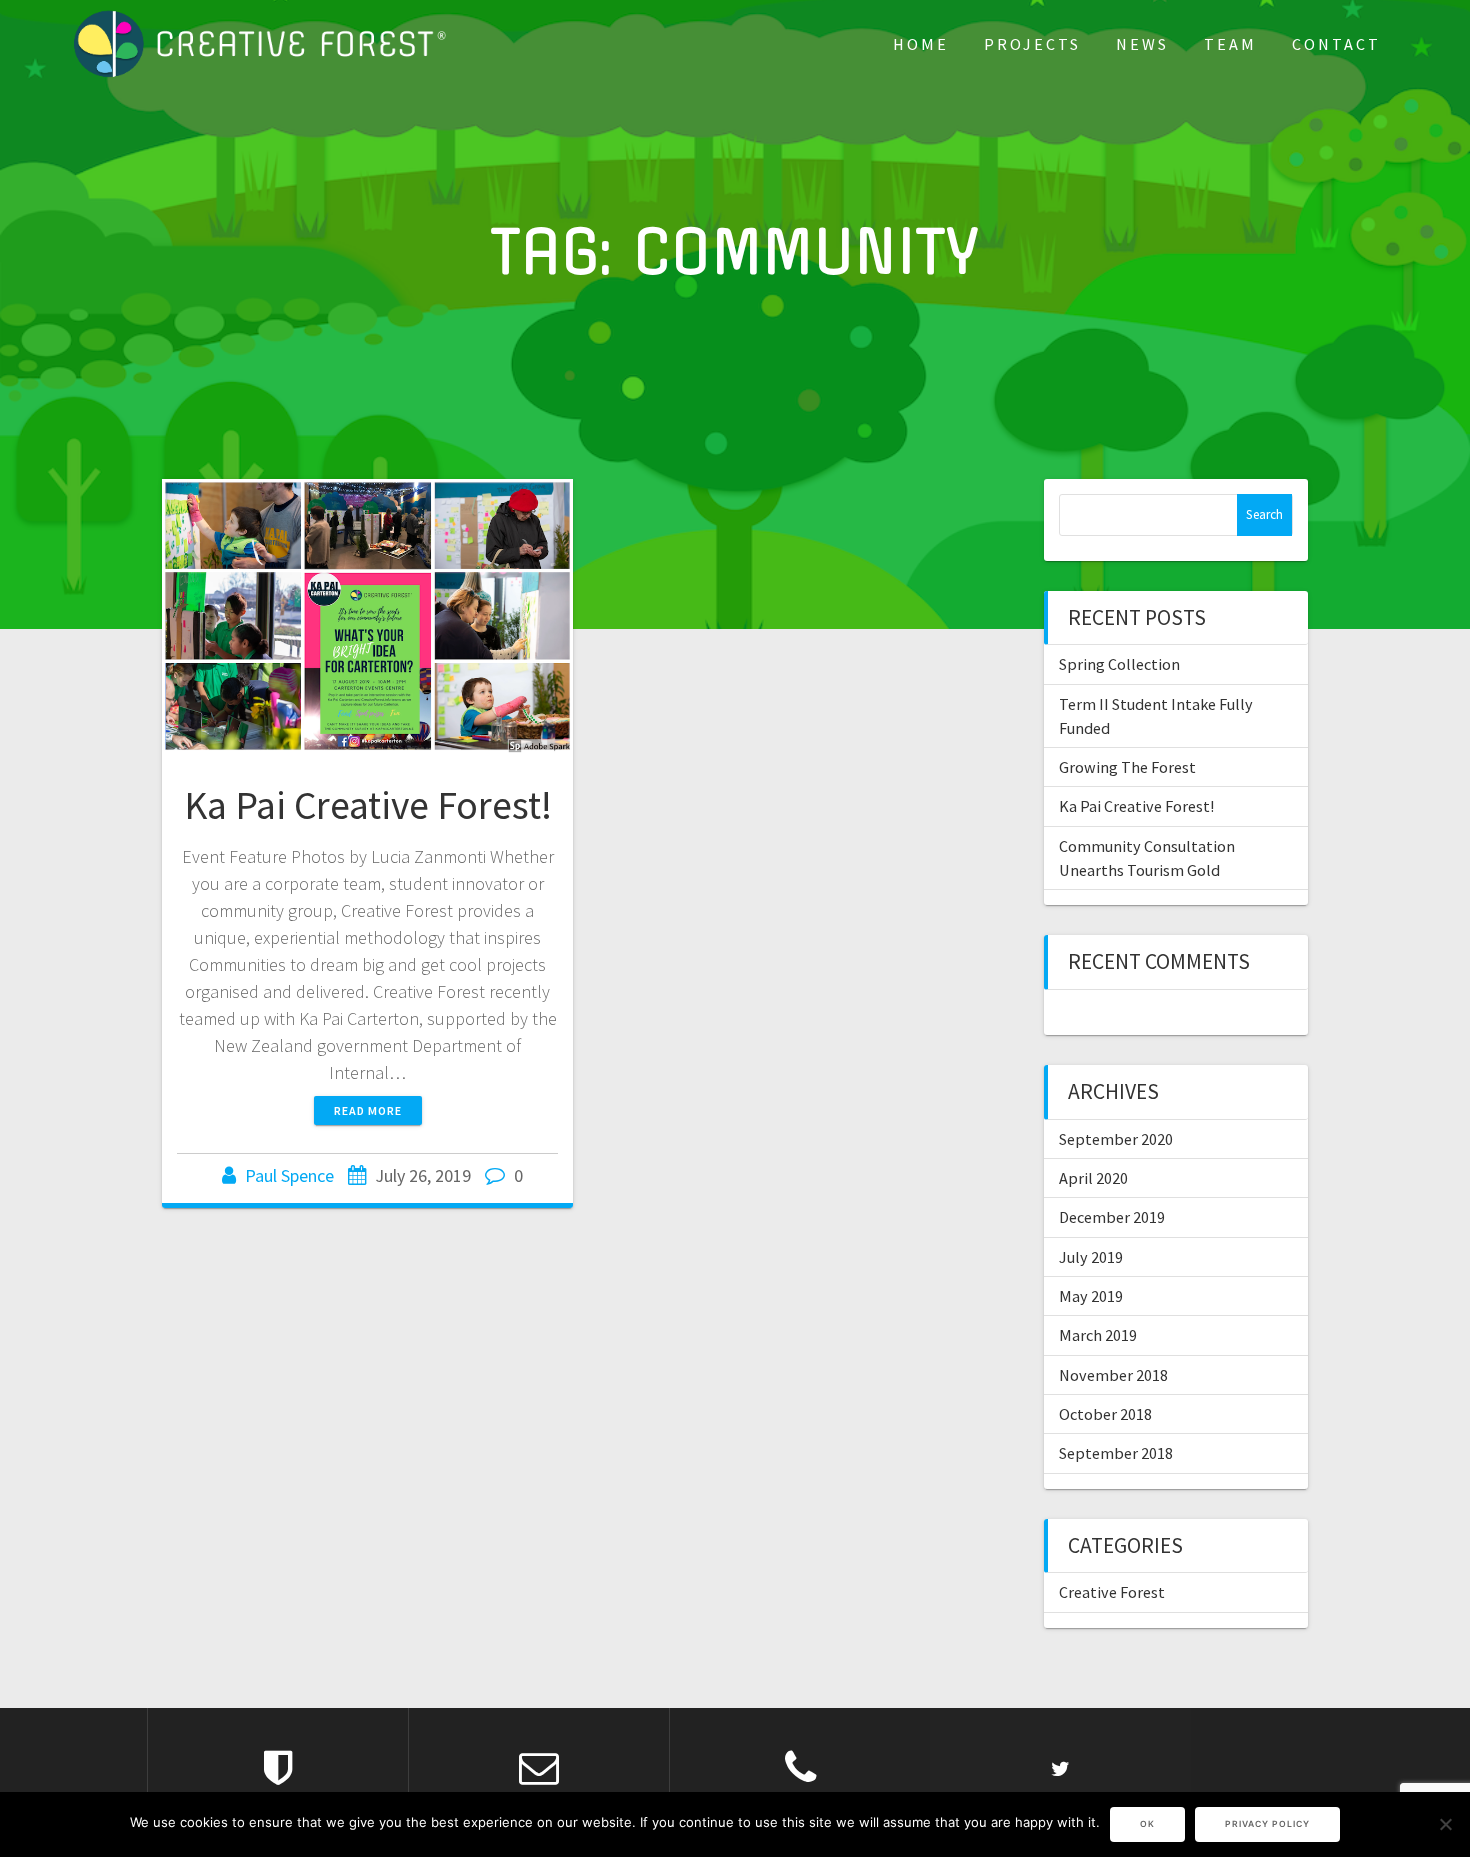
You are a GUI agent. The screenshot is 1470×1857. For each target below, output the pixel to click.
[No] (1445, 1824)
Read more (368, 1110)
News (1142, 44)
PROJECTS (1032, 44)
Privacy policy (1267, 1824)
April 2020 (1093, 1178)
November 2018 (1113, 1375)
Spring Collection (1119, 664)
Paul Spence (289, 1175)
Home (921, 44)
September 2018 (1116, 1453)
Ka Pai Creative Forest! (368, 805)
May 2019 (1091, 1296)
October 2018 (1105, 1414)
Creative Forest (1112, 1592)
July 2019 (1091, 1257)
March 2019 (1098, 1335)
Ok (1147, 1824)
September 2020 (1116, 1139)
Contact (1336, 44)
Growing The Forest (1127, 767)
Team (1230, 44)
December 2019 (1112, 1217)
